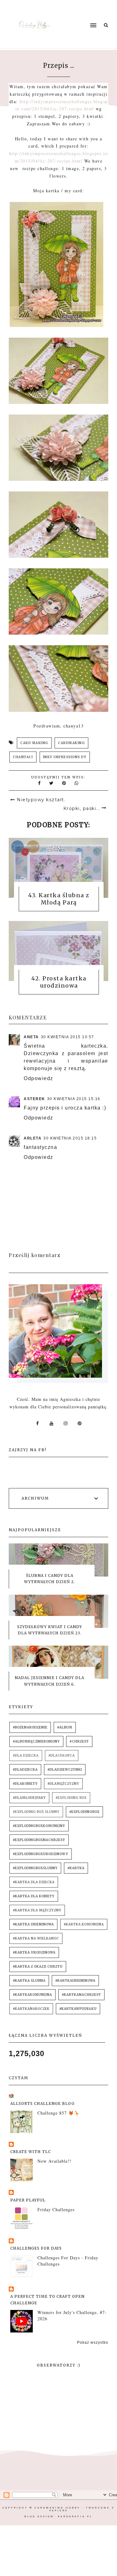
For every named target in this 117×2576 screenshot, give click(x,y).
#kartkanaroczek (31, 2009)
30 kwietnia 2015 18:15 (70, 1138)
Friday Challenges (56, 2209)
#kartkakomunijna (32, 1995)
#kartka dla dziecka (34, 1882)
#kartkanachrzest (81, 1995)
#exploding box (71, 1798)
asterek (34, 1099)
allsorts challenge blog (42, 2103)
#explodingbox (84, 1812)
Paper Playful (28, 2200)
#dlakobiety (25, 1784)
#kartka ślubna (29, 1981)
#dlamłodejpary (29, 1798)
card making (34, 743)
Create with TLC (31, 2152)
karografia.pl (75, 2516)
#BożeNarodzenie (30, 1727)
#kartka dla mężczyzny (37, 1910)
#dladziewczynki (65, 1770)
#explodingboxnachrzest (39, 1840)
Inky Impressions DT (65, 757)
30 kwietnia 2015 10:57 (68, 1037)
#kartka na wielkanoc (36, 1938)
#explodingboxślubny (35, 1868)
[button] (81, 13)
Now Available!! (54, 2161)
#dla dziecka (26, 1756)
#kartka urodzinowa (34, 1952)
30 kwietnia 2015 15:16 (74, 1099)
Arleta (33, 1138)
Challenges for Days (36, 2248)
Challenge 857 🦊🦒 (58, 2113)
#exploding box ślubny (36, 1812)
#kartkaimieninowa (75, 1981)
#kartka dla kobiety (34, 1896)
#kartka (76, 1868)
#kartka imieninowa (33, 1924)
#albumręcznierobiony (36, 1741)
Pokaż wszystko (93, 2342)
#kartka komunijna (84, 1924)
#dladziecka (25, 1770)
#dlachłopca (62, 1756)
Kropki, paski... (82, 808)
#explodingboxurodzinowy (41, 1854)
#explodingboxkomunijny (39, 1826)
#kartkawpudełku (78, 2009)
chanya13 (23, 757)
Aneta (31, 1037)
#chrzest (79, 1741)
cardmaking (71, 743)
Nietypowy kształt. (41, 800)
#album (65, 1727)
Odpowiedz (39, 1078)
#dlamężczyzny (63, 1784)
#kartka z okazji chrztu (38, 1967)
